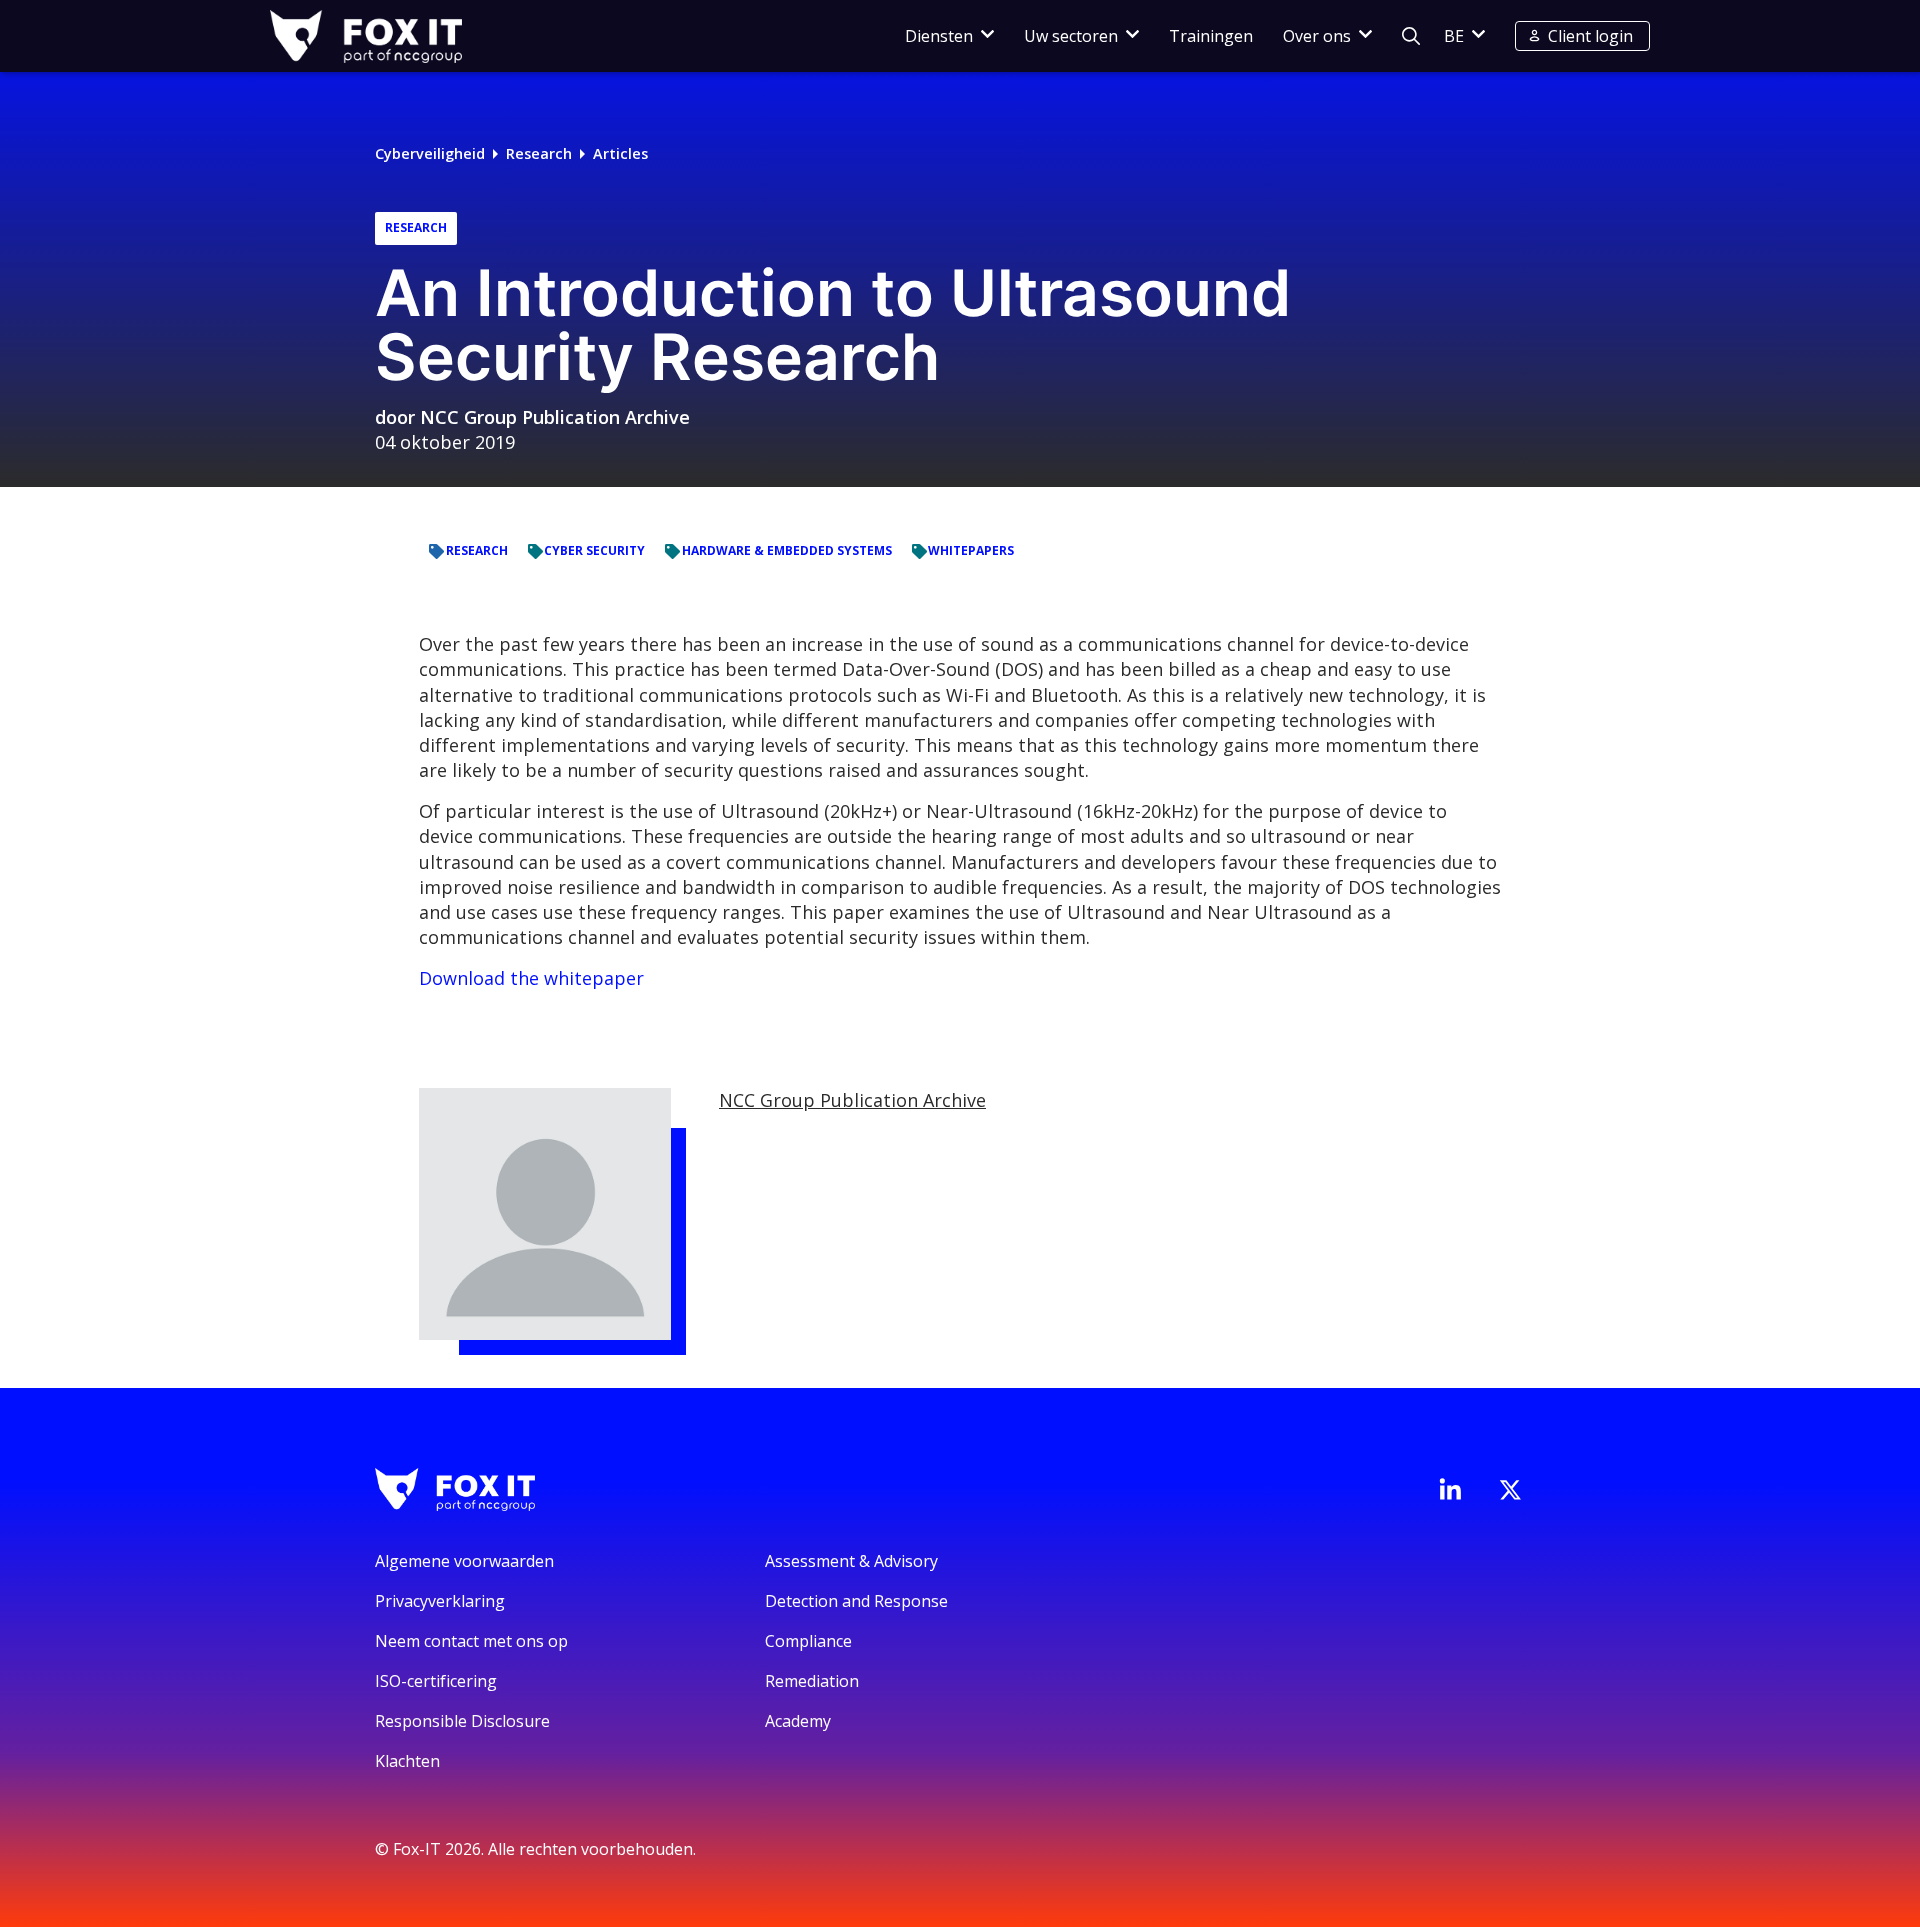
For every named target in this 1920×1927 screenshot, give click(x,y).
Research (539, 153)
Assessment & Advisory (851, 1561)
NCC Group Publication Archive (555, 417)
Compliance (808, 1641)
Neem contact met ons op (471, 1641)
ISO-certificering (436, 1681)
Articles (620, 153)
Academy (798, 1721)
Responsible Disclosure (462, 1721)
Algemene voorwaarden (464, 1561)
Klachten (407, 1761)
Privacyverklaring (440, 1601)
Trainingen (1211, 36)
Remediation (812, 1681)
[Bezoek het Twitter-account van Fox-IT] (1510, 1490)
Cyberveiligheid (430, 153)
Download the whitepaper (531, 978)
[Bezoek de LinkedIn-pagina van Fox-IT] (1450, 1489)
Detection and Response (856, 1601)
